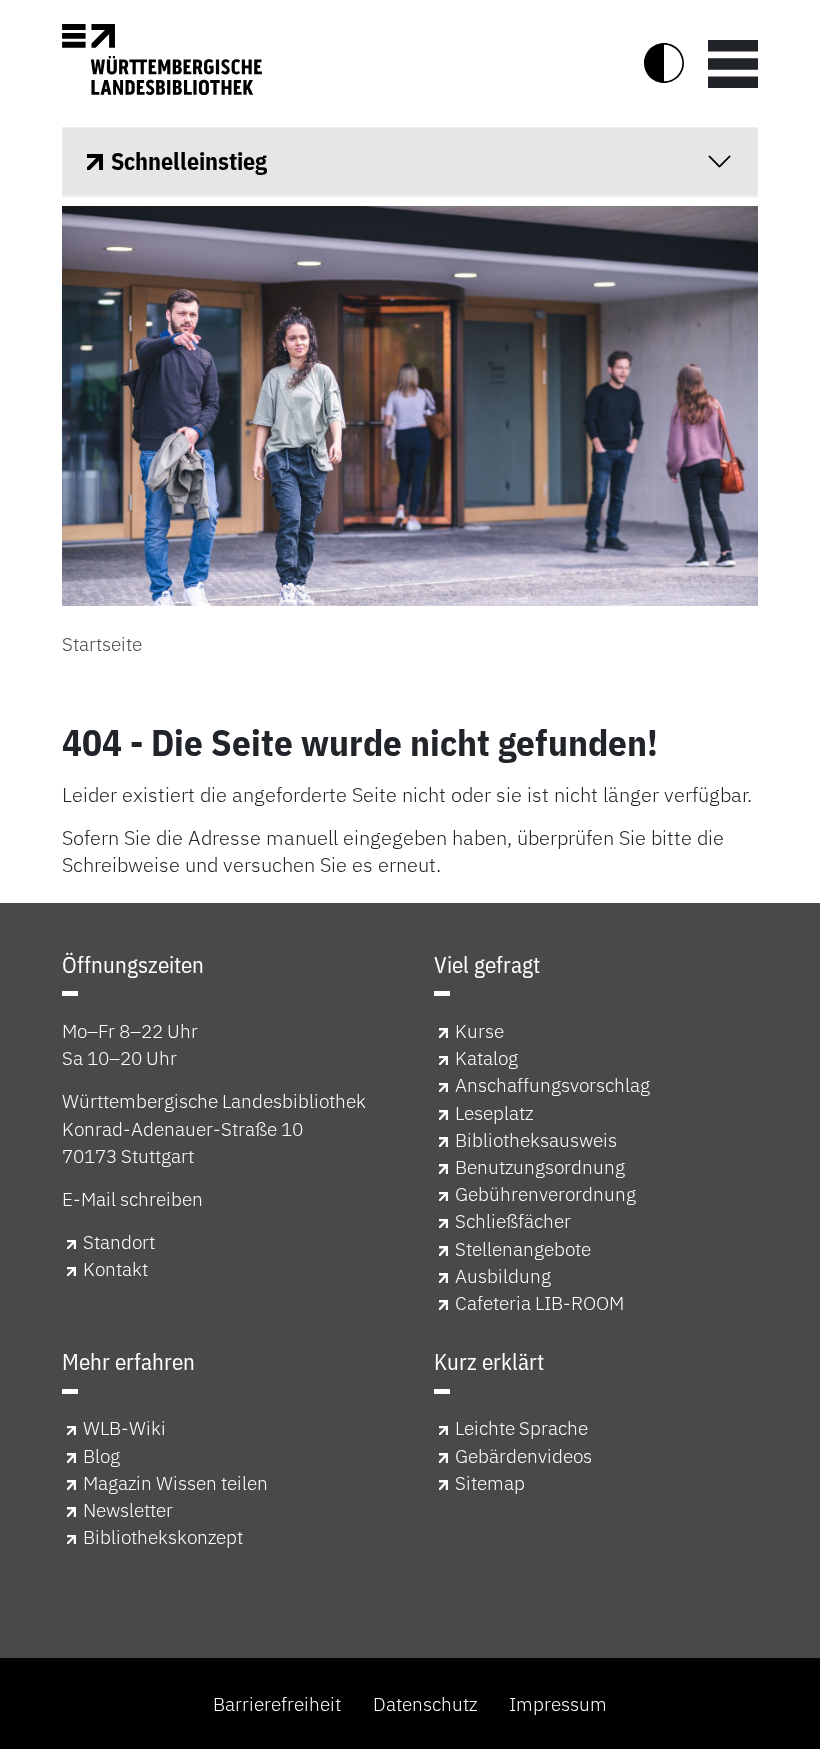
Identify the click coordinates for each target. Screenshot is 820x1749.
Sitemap (490, 1482)
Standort (119, 1241)
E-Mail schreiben (132, 1198)
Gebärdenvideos (523, 1455)
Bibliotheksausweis (536, 1139)
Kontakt (115, 1268)
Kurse (479, 1030)
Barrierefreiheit (277, 1703)
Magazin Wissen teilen (175, 1482)
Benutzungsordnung (540, 1166)
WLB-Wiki (124, 1427)
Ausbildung (503, 1275)
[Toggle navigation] (733, 63)
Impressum (558, 1703)
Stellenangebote (523, 1248)
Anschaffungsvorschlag (552, 1084)
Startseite (102, 643)
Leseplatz (494, 1112)
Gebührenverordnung (545, 1193)
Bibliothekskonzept (163, 1536)
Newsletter (128, 1509)
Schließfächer (513, 1220)
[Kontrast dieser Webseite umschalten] (664, 63)
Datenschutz (425, 1703)
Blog (101, 1455)
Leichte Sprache (521, 1427)
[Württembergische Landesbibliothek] (162, 59)
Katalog (486, 1057)
